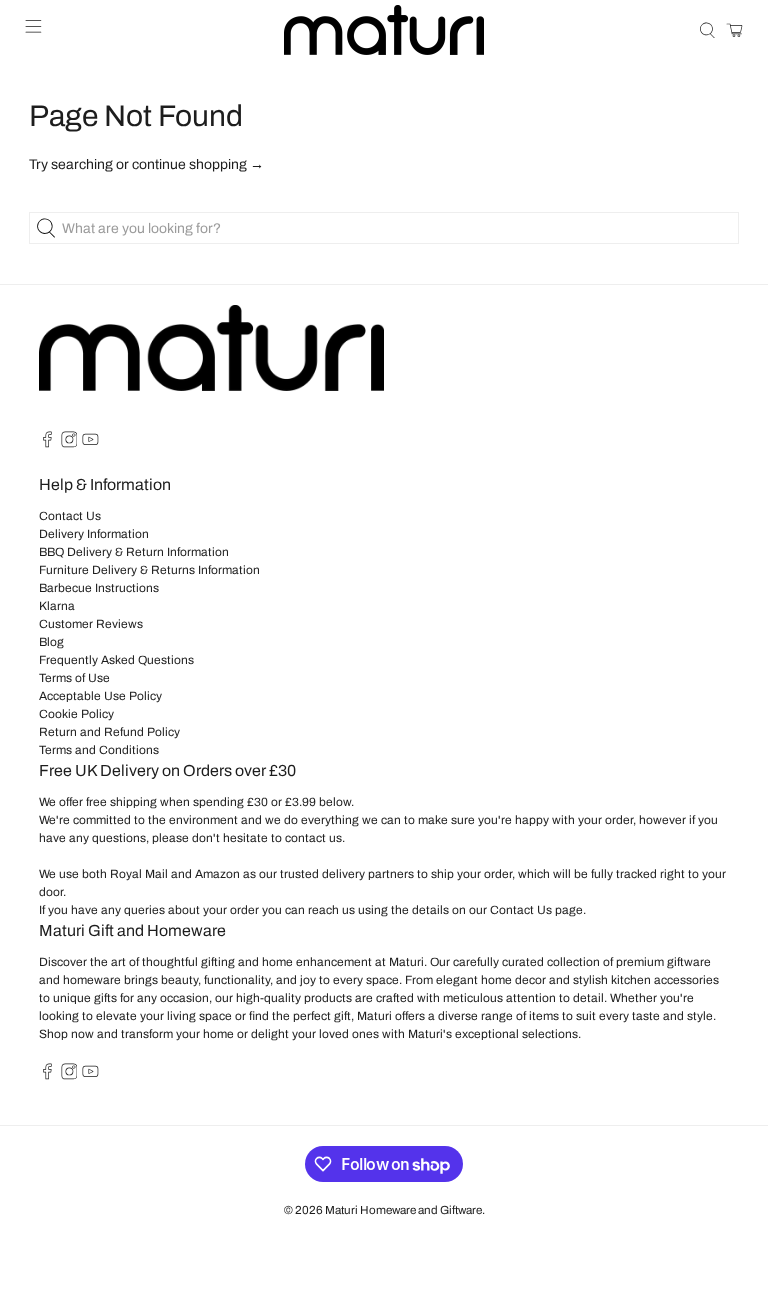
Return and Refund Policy (109, 732)
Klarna (57, 606)
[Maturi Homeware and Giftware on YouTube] (90, 444)
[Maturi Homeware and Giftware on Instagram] (69, 444)
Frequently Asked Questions (116, 660)
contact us (313, 838)
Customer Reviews (91, 624)
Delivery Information (94, 534)
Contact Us (70, 516)
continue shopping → (198, 164)
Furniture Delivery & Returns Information (149, 570)
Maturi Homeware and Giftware (403, 1210)
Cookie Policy (76, 714)
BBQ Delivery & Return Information (134, 552)
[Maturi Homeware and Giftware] (384, 30)
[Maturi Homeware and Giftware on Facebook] (47, 444)
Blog (51, 642)
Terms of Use (74, 678)
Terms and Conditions (99, 750)
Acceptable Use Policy (100, 696)
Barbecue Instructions (99, 588)
